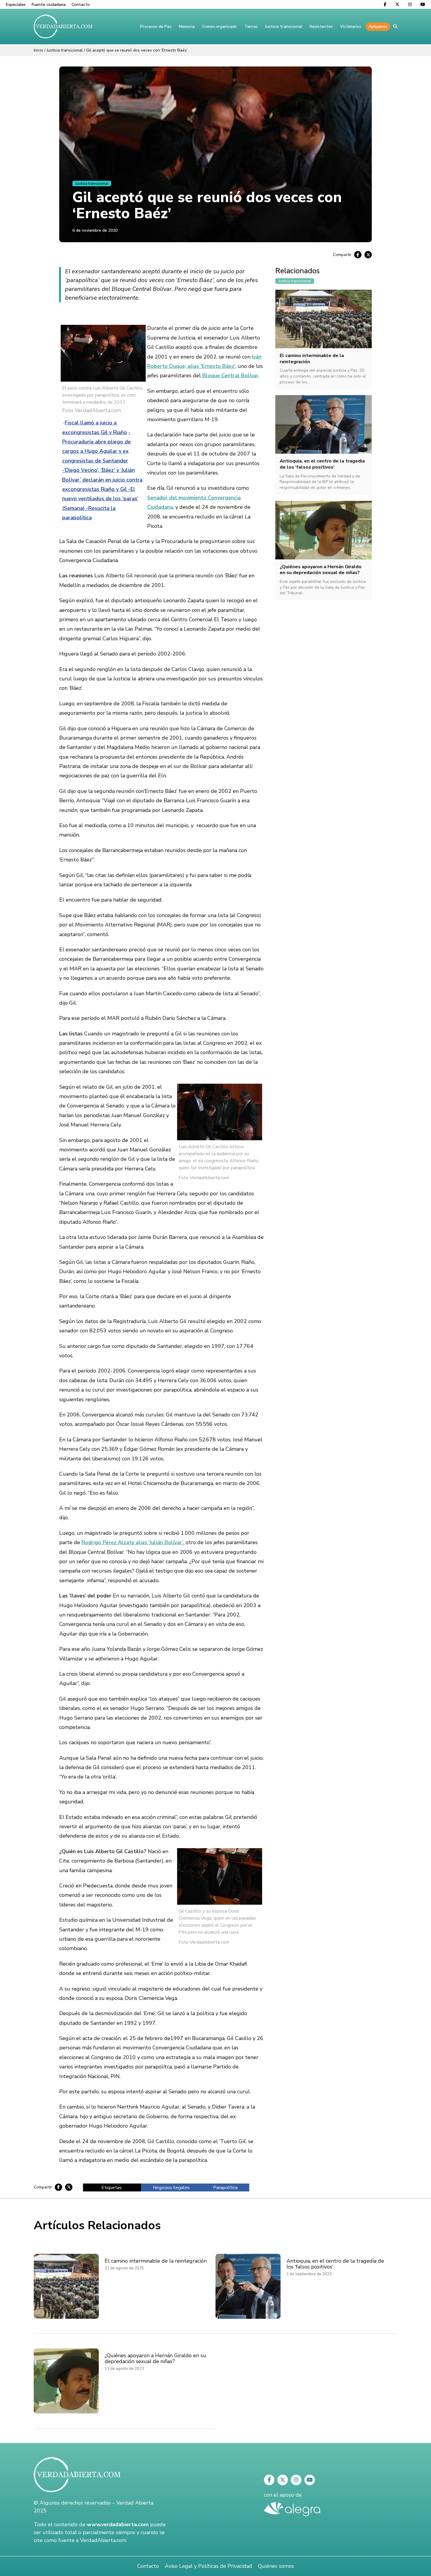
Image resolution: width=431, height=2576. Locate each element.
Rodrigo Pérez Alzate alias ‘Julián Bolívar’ (132, 1542)
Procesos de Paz (156, 27)
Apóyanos (378, 27)
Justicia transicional (284, 27)
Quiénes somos (276, 2566)
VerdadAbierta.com (103, 2540)
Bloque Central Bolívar (230, 375)
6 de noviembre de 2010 (95, 230)
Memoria (187, 27)
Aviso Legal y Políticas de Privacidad (208, 2566)
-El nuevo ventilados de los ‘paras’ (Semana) (100, 499)
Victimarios (351, 27)
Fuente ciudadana (49, 5)
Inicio (38, 50)
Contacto (81, 5)
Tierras (251, 27)
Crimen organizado (219, 27)
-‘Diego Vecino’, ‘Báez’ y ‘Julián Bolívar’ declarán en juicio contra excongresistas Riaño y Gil (102, 480)
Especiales (16, 5)
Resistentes (321, 27)
